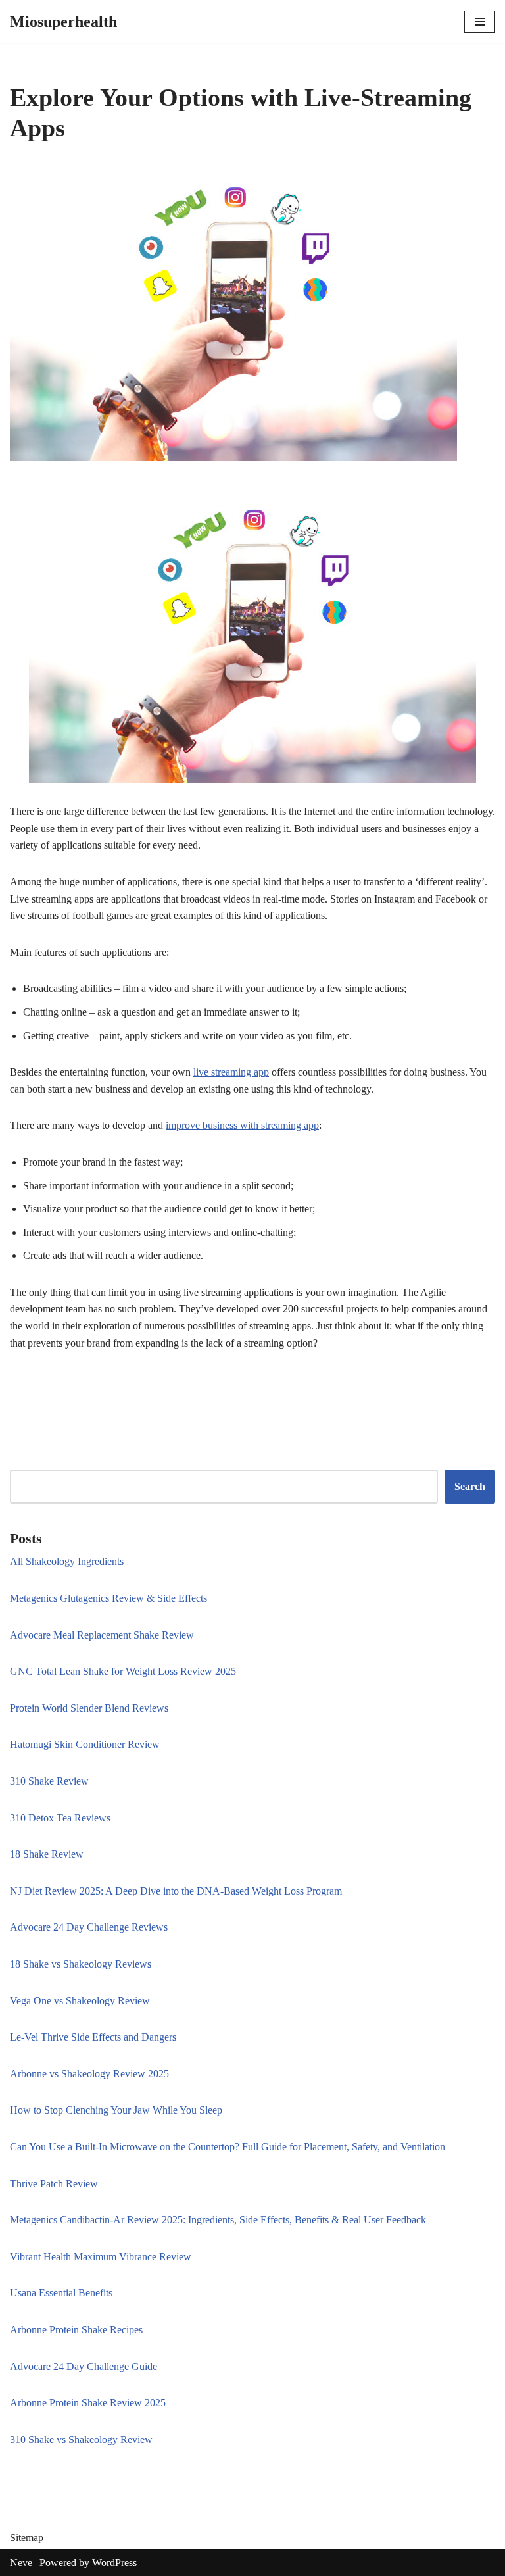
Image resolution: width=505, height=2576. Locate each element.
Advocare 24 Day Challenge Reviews (89, 1927)
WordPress (114, 2563)
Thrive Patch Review (54, 2184)
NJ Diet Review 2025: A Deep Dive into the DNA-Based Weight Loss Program (176, 1891)
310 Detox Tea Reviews (60, 1818)
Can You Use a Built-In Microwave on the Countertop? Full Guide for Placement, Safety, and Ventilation (228, 2147)
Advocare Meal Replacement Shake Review (102, 1635)
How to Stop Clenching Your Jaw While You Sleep (116, 2110)
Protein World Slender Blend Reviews (89, 1708)
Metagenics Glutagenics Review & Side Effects (108, 1598)
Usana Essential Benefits (61, 2293)
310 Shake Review (49, 1781)
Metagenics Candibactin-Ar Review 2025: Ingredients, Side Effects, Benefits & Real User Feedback (218, 2220)
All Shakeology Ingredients (67, 1561)
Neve (21, 2563)
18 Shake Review (47, 1854)
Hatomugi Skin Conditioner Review (85, 1744)
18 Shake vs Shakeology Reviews (81, 1964)
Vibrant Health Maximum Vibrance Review (101, 2257)
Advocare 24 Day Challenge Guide (84, 2366)
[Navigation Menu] (480, 22)
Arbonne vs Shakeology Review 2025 (89, 2074)
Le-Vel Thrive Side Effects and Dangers (93, 2037)
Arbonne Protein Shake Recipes (76, 2330)
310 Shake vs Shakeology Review (81, 2440)
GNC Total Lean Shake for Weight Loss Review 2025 (123, 1671)
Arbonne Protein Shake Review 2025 (88, 2403)
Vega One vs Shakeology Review (80, 2001)
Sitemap (27, 2538)
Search (470, 1486)
